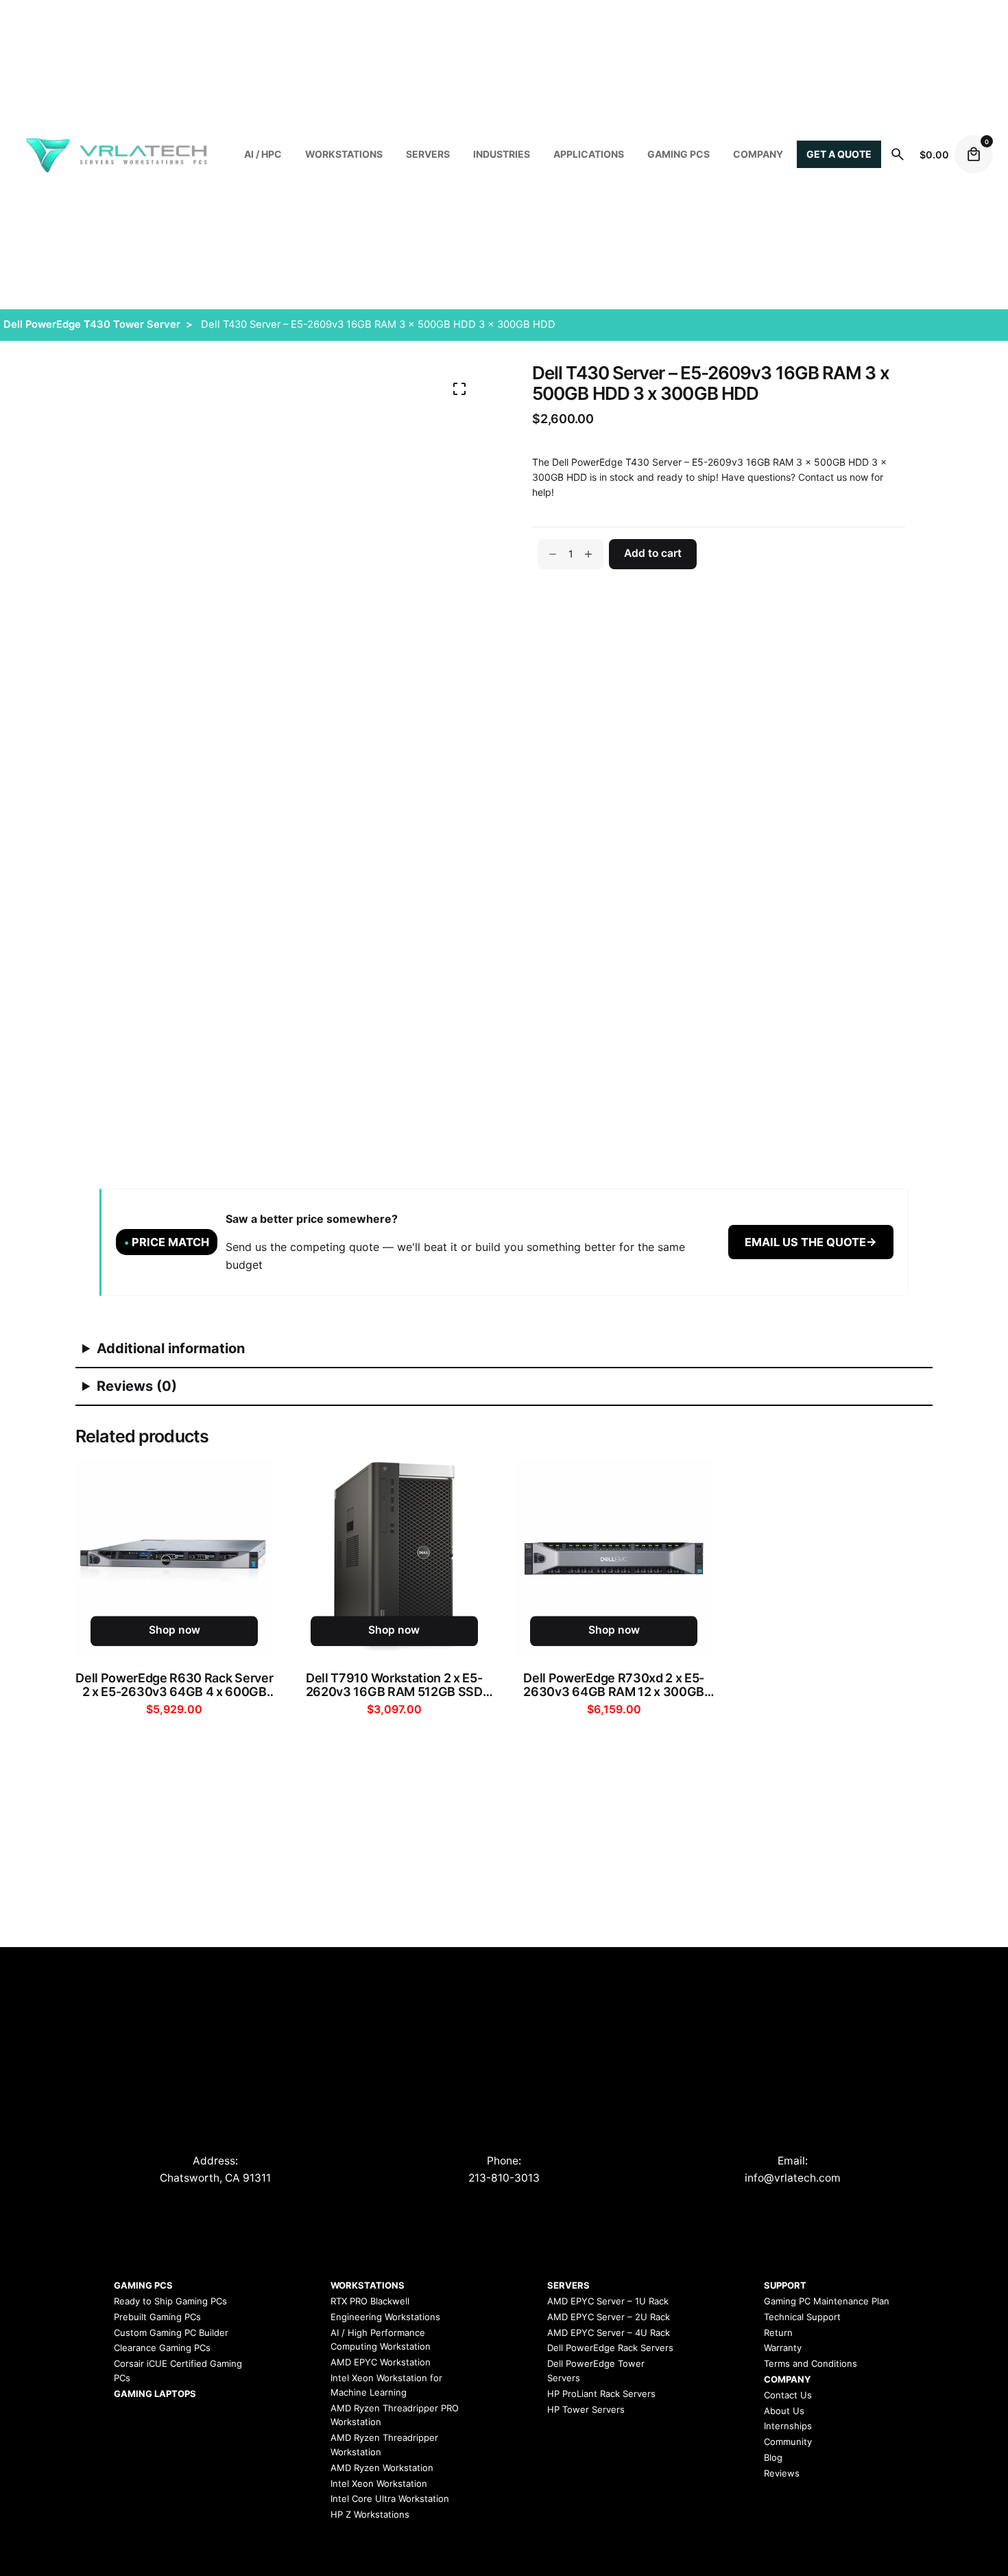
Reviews (782, 2473)
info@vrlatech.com (793, 2178)
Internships (788, 2426)
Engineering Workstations (385, 2317)
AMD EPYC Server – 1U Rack (608, 2301)
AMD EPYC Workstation (381, 2362)
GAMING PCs (679, 154)
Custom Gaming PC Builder (171, 2333)
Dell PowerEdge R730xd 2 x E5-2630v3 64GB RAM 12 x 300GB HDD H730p (614, 1685)
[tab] (504, 1349)
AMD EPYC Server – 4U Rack (609, 2333)
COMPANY (758, 154)
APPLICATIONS (589, 154)
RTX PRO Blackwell (370, 2301)
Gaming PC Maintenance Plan (827, 2301)
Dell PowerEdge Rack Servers (610, 2348)
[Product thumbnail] (175, 1559)
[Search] (898, 154)
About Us (784, 2411)
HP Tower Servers (586, 2409)
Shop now (175, 1631)
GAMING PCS (143, 2285)
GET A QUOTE (839, 154)
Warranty (783, 2348)
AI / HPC (263, 154)
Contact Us (788, 2395)
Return (778, 2333)
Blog (773, 2457)
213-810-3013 (504, 2178)
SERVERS (428, 154)
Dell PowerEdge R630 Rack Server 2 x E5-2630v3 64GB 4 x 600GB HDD (174, 1685)
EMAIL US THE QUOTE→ (811, 1242)
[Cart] (974, 154)
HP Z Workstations (370, 2514)
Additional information (171, 1348)
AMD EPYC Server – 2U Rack (609, 2317)
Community (788, 2442)
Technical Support (802, 2317)
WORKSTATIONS (344, 154)
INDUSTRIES (502, 154)
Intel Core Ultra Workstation (390, 2499)
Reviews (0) (137, 1386)
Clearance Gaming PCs (162, 2348)
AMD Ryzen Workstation (382, 2468)
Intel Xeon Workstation (379, 2483)
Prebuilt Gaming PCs (157, 2317)
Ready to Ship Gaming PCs (170, 2301)
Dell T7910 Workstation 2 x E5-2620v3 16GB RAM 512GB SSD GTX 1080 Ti (394, 1685)
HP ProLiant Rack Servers (601, 2394)
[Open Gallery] (459, 389)
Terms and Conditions (811, 2363)
